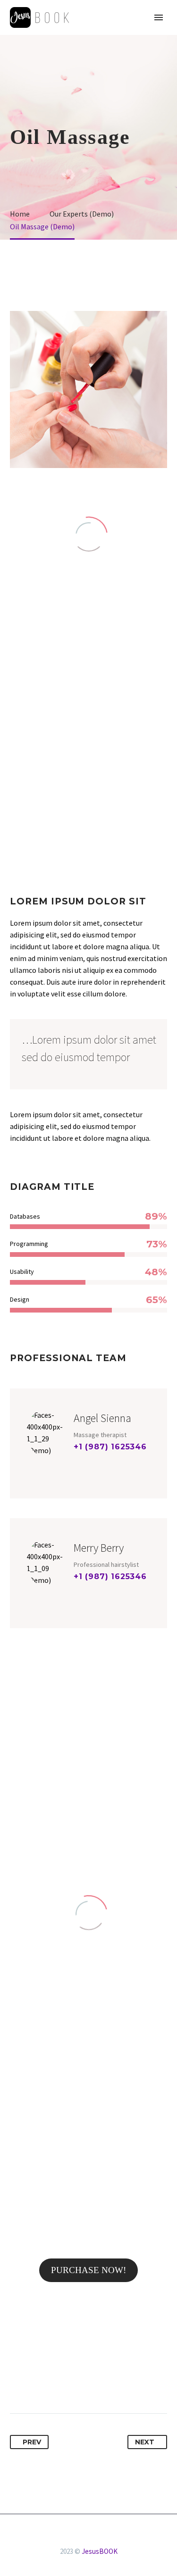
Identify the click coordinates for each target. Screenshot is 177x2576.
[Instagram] (93, 1463)
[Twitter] (35, 2384)
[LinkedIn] (88, 2384)
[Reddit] (105, 2384)
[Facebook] (78, 1463)
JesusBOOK (100, 2551)
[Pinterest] (53, 2384)
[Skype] (109, 1463)
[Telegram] (89, 2540)
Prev (32, 2442)
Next (145, 2442)
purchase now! (88, 2270)
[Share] (76, 2540)
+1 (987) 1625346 (110, 1447)
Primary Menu (159, 17)
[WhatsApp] (101, 2540)
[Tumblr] (70, 2384)
